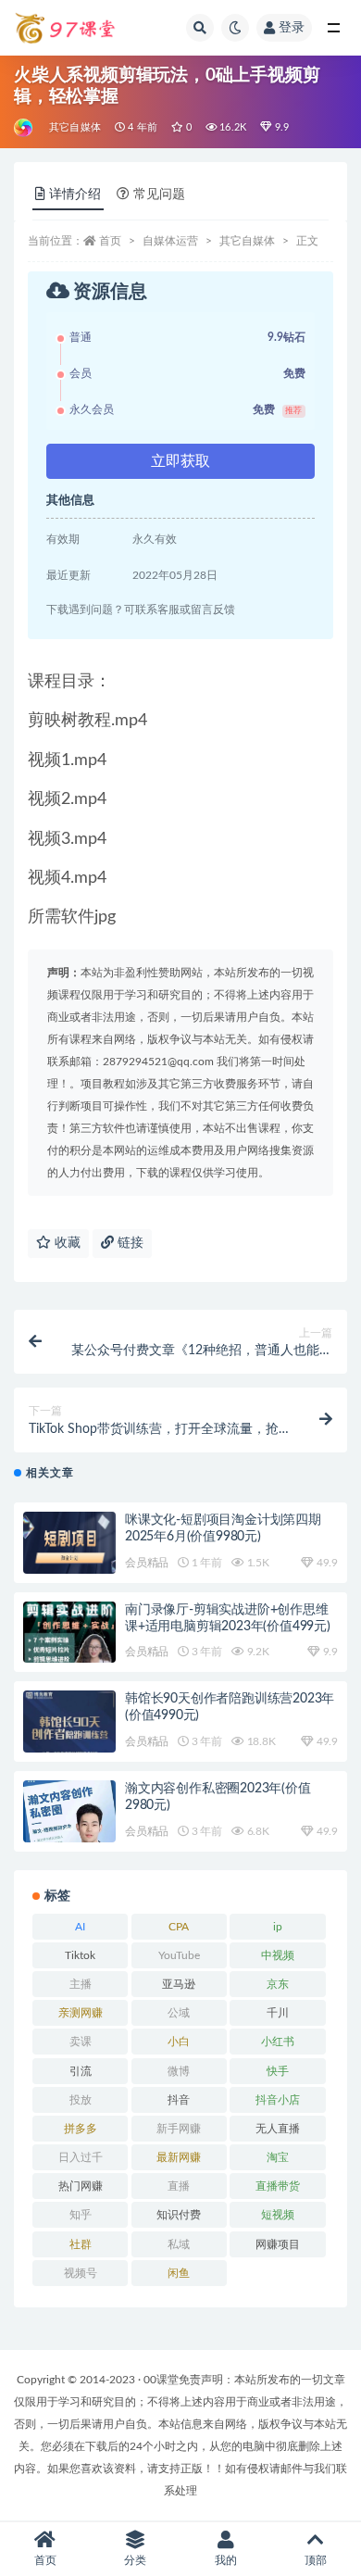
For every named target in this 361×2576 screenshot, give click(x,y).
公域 (179, 2013)
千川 (278, 2013)
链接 (129, 1243)
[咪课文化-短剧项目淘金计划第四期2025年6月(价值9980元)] (69, 1547)
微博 (179, 2071)
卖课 (81, 2042)
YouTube (179, 1955)
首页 (110, 241)
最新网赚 (179, 2157)
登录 (292, 28)
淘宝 (278, 2157)
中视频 (278, 1955)
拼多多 (81, 2129)
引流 (81, 2071)
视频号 (81, 2273)
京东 (278, 1984)
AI (80, 1927)
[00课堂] (25, 128)
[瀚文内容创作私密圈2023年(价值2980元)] (69, 1818)
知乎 (81, 2215)
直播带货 (278, 2186)
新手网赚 (179, 2129)
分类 (135, 2560)
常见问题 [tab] (159, 195)
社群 (81, 2244)
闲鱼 (179, 2273)
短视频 (278, 2215)
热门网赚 (81, 2186)
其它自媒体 (75, 127)
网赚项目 (278, 2244)
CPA (179, 1927)
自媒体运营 (170, 241)
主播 (81, 1984)
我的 (226, 2560)
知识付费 (179, 2215)
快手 (278, 2071)
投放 (81, 2100)
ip (278, 1927)
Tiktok (80, 1955)
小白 (179, 2042)
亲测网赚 (81, 2013)
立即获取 (180, 461)
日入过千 (81, 2157)
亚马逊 (179, 1984)
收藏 (66, 1243)
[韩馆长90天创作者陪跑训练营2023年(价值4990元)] (69, 1728)
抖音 (179, 2100)
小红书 (278, 2042)
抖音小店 (278, 2100)
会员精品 (147, 1563)
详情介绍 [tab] (75, 195)
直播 (179, 2186)
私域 (179, 2244)
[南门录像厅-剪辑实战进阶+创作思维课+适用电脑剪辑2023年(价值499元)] (69, 1640)
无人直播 (278, 2129)
